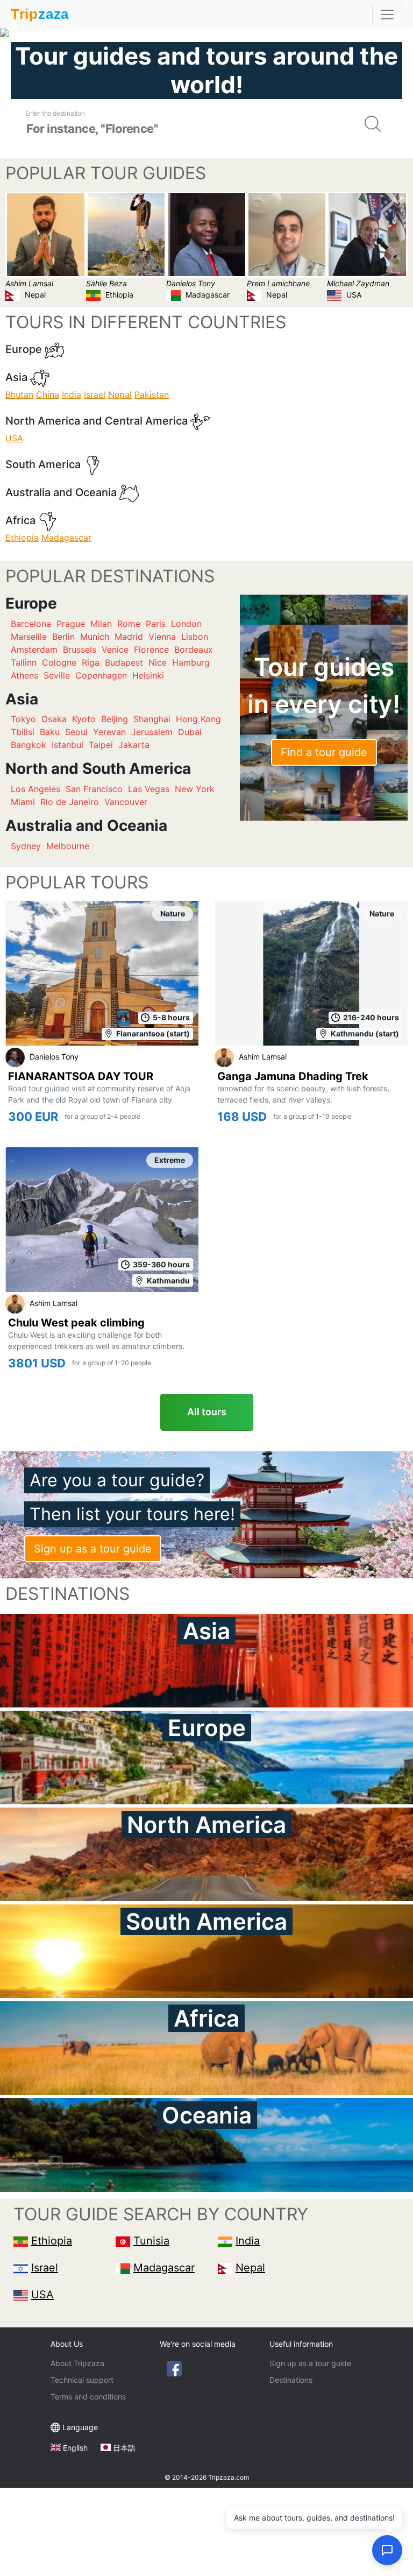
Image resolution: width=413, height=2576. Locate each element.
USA (14, 438)
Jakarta (134, 745)
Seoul (76, 732)
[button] (387, 2550)
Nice (158, 662)
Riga (91, 662)
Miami (23, 802)
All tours (207, 1412)
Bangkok (29, 745)
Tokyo (23, 719)
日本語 (124, 2448)
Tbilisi (23, 732)
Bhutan (19, 394)
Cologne (59, 662)
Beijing (115, 719)
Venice (115, 650)
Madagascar (66, 538)
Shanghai (152, 719)
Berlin (63, 637)
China (48, 394)
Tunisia (151, 2241)
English (75, 2448)
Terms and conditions (88, 2397)
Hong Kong (198, 719)
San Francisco (94, 789)
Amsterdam (34, 650)
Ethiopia (22, 538)
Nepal (120, 394)
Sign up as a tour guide (93, 1549)
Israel (95, 394)
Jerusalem (152, 732)
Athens (24, 675)
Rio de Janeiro (70, 802)
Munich (95, 637)
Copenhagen (101, 675)
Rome (129, 624)
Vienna (162, 637)
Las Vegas (149, 789)
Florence (151, 650)
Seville (57, 675)
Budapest (124, 662)
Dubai (190, 732)
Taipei (101, 745)
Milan (101, 624)
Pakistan (152, 394)
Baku (50, 732)
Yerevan (109, 732)
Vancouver (126, 802)
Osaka (54, 719)
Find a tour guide (324, 752)
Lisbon (195, 637)
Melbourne (68, 846)
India (72, 394)
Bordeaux (194, 650)
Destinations (291, 2380)
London (186, 624)
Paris (156, 624)
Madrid (129, 637)
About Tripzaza (77, 2363)
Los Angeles (35, 789)
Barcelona (31, 624)
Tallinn (24, 662)
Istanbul (67, 745)
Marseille (29, 637)
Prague (71, 624)
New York (195, 789)
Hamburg (191, 662)
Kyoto (84, 719)
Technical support (82, 2380)
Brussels (80, 650)
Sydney (26, 846)
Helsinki (148, 675)
